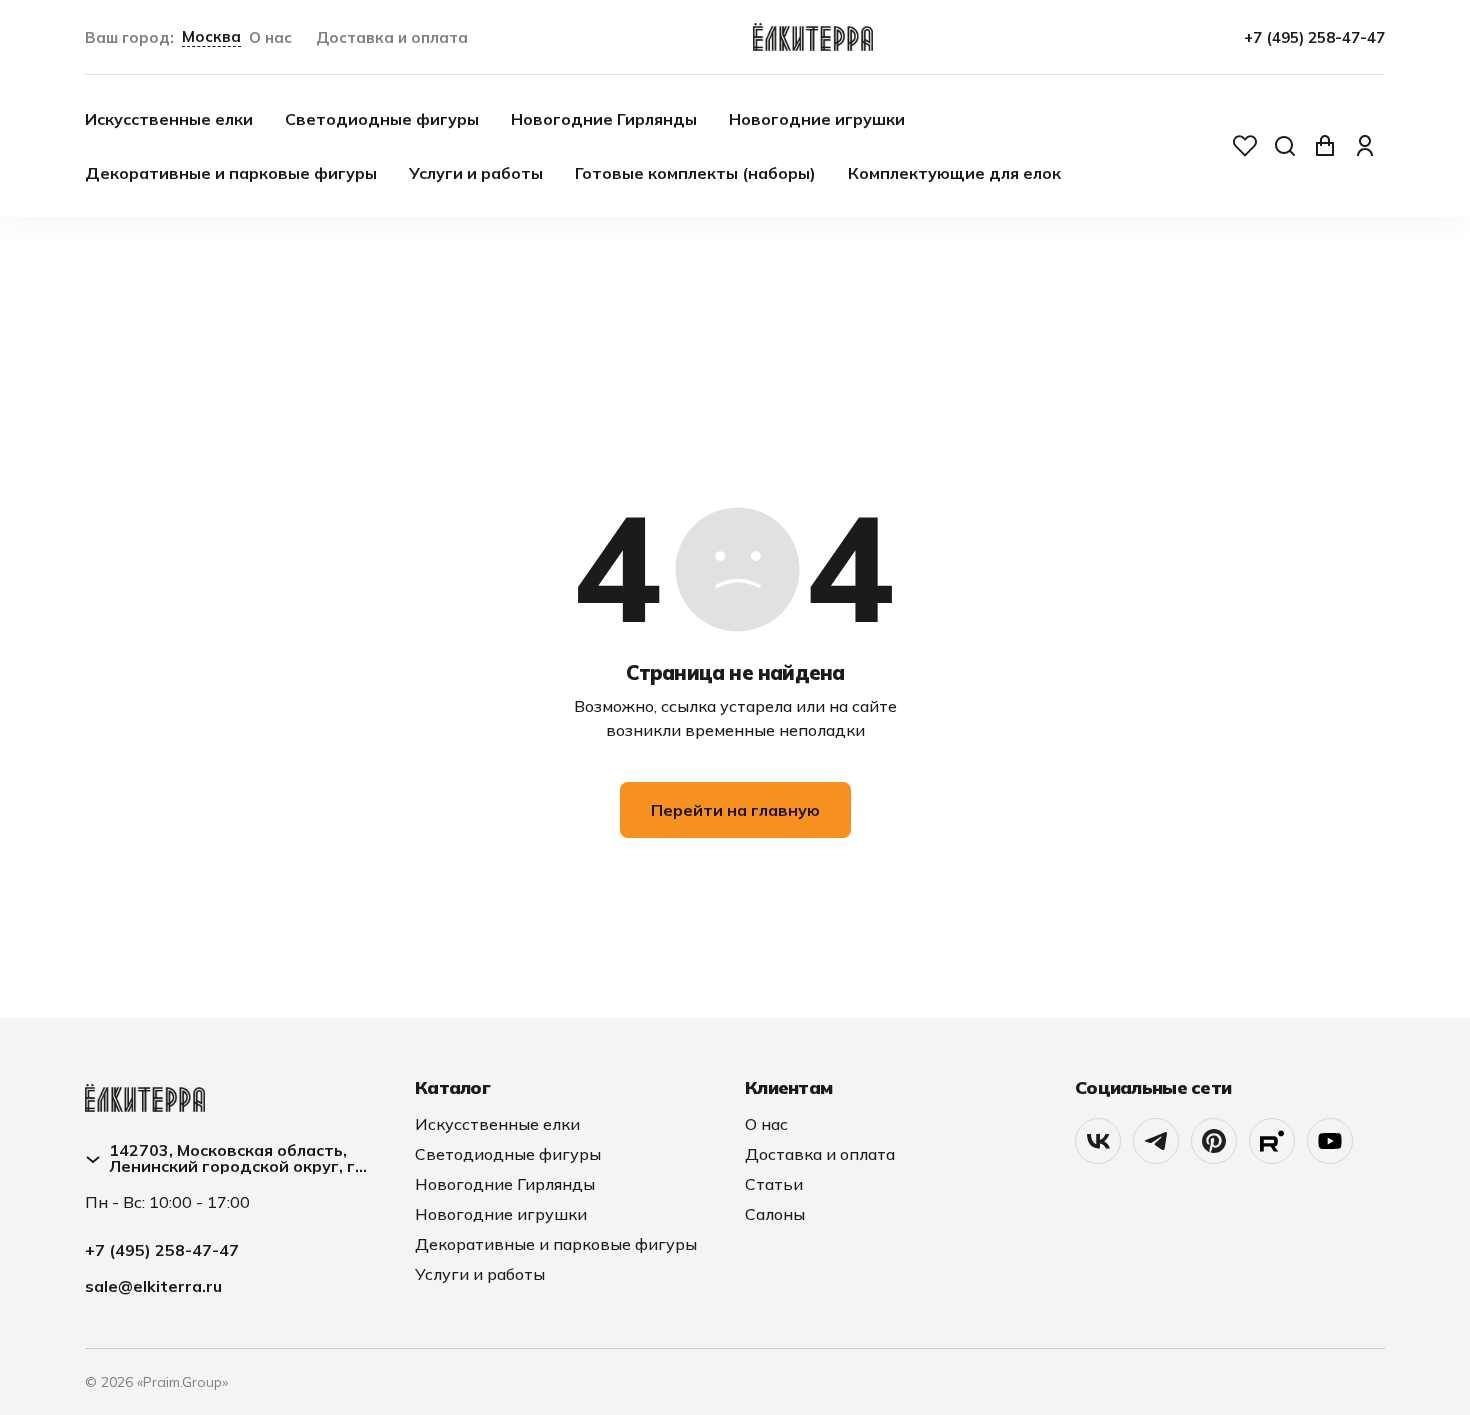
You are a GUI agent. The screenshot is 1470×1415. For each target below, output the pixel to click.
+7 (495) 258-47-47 (1314, 37)
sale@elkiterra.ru (153, 1286)
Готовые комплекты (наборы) (695, 173)
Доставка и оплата (392, 37)
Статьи (774, 1184)
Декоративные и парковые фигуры (231, 173)
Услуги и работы (476, 173)
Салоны (775, 1214)
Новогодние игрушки (817, 119)
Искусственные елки (169, 119)
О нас (270, 37)
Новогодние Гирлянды (604, 119)
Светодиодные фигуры (382, 119)
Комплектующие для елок (954, 173)
